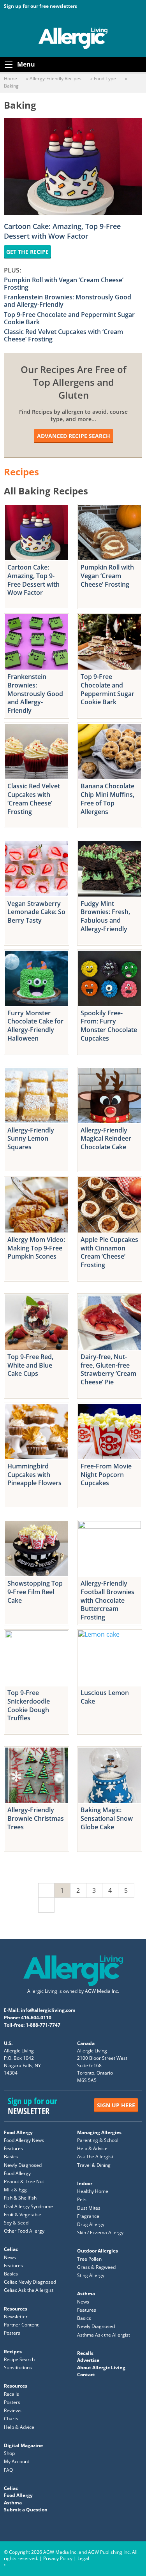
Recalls (11, 2394)
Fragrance (88, 2216)
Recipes (13, 2352)
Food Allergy (18, 2132)
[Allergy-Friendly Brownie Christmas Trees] (37, 1775)
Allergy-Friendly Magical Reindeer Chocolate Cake (106, 1139)
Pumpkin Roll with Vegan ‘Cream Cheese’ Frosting (64, 284)
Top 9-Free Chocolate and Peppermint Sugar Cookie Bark (69, 318)
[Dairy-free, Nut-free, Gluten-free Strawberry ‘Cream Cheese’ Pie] (110, 1322)
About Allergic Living (101, 2368)
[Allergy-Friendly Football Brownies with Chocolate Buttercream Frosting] (110, 1549)
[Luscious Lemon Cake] (110, 1658)
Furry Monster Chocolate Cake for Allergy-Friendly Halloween (35, 1026)
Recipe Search (19, 2359)
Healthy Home (93, 2192)
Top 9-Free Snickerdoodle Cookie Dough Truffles (29, 1705)
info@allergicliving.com (48, 2010)
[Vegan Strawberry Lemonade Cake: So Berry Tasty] (37, 869)
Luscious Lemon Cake (105, 1697)
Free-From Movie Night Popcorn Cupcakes (106, 1474)
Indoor (85, 2183)
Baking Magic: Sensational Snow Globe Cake (107, 1818)
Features (13, 2149)
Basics (11, 2157)
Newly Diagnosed (23, 2165)
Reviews (13, 2411)
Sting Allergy (91, 2276)
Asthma (86, 2294)
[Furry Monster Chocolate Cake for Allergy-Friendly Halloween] (37, 978)
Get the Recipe (27, 252)
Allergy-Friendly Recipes (55, 78)
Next (46, 1905)
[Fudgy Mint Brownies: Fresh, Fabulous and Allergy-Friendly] (110, 869)
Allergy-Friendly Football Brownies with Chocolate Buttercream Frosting (107, 1600)
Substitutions (18, 2368)
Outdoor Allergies (98, 2251)
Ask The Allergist (95, 2157)
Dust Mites (89, 2208)
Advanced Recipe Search (74, 436)
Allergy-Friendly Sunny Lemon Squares (31, 1139)
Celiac (11, 2250)
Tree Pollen (89, 2259)
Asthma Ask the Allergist (104, 2335)
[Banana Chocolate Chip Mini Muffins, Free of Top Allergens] (110, 751)
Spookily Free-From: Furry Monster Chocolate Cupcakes (109, 1026)
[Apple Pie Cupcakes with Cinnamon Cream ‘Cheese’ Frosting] (110, 1205)
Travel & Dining (94, 2165)
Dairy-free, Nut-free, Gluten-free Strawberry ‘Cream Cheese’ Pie (108, 1369)
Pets (82, 2200)
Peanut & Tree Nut (24, 2181)
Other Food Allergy (24, 2231)
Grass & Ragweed (96, 2267)
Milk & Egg (15, 2190)
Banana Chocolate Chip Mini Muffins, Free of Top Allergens (107, 799)
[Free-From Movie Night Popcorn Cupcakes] (110, 1431)
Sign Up (116, 2105)
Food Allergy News (24, 2140)
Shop (9, 2454)
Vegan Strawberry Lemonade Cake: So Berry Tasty (36, 912)
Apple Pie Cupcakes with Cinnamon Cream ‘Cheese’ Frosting (109, 1252)
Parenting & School (98, 2140)
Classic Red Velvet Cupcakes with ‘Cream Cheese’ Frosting (63, 335)
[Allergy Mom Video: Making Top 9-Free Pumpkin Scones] (37, 1205)
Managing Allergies (99, 2132)
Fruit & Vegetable (23, 2215)
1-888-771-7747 (43, 2025)
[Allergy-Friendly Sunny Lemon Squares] (37, 1095)
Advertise (88, 2361)
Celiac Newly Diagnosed (30, 2282)
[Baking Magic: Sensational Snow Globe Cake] (110, 1775)
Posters (12, 2333)
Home (11, 78)
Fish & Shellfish (20, 2198)
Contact (86, 2375)
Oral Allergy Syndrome (28, 2206)
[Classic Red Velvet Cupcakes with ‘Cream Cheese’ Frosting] (37, 751)
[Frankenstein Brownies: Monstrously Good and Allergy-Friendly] (37, 642)
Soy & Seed (16, 2223)
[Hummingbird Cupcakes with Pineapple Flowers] (37, 1431)
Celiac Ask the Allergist (29, 2290)
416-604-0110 (36, 2018)
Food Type (105, 78)
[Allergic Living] (73, 38)
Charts (11, 2419)
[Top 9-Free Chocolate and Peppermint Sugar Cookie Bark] (110, 642)
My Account (17, 2462)
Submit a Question (26, 2510)
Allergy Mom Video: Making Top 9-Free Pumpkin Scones (36, 1248)
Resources (16, 2309)
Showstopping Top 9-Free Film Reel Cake (35, 1592)
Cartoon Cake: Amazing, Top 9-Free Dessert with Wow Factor (62, 231)
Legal (83, 2558)
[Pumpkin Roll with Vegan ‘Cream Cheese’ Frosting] (110, 533)
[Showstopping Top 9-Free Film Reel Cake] (37, 1549)
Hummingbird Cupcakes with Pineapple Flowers (34, 1474)
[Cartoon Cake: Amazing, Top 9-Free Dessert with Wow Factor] (37, 533)
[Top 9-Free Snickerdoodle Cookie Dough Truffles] (37, 1658)
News (10, 2257)
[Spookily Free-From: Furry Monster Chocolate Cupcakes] (110, 978)
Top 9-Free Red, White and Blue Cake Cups (30, 1365)
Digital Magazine (23, 2445)
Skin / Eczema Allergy (100, 2233)
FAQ (8, 2470)
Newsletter (16, 2317)
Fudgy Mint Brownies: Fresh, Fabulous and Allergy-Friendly (105, 916)
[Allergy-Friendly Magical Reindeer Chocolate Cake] (110, 1095)
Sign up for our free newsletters (40, 6)
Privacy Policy (58, 2558)
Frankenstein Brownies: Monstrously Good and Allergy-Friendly (68, 301)
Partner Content (21, 2325)
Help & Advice (92, 2149)
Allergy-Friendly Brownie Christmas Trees (36, 1818)
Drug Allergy (91, 2224)
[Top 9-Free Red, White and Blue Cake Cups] (37, 1322)
